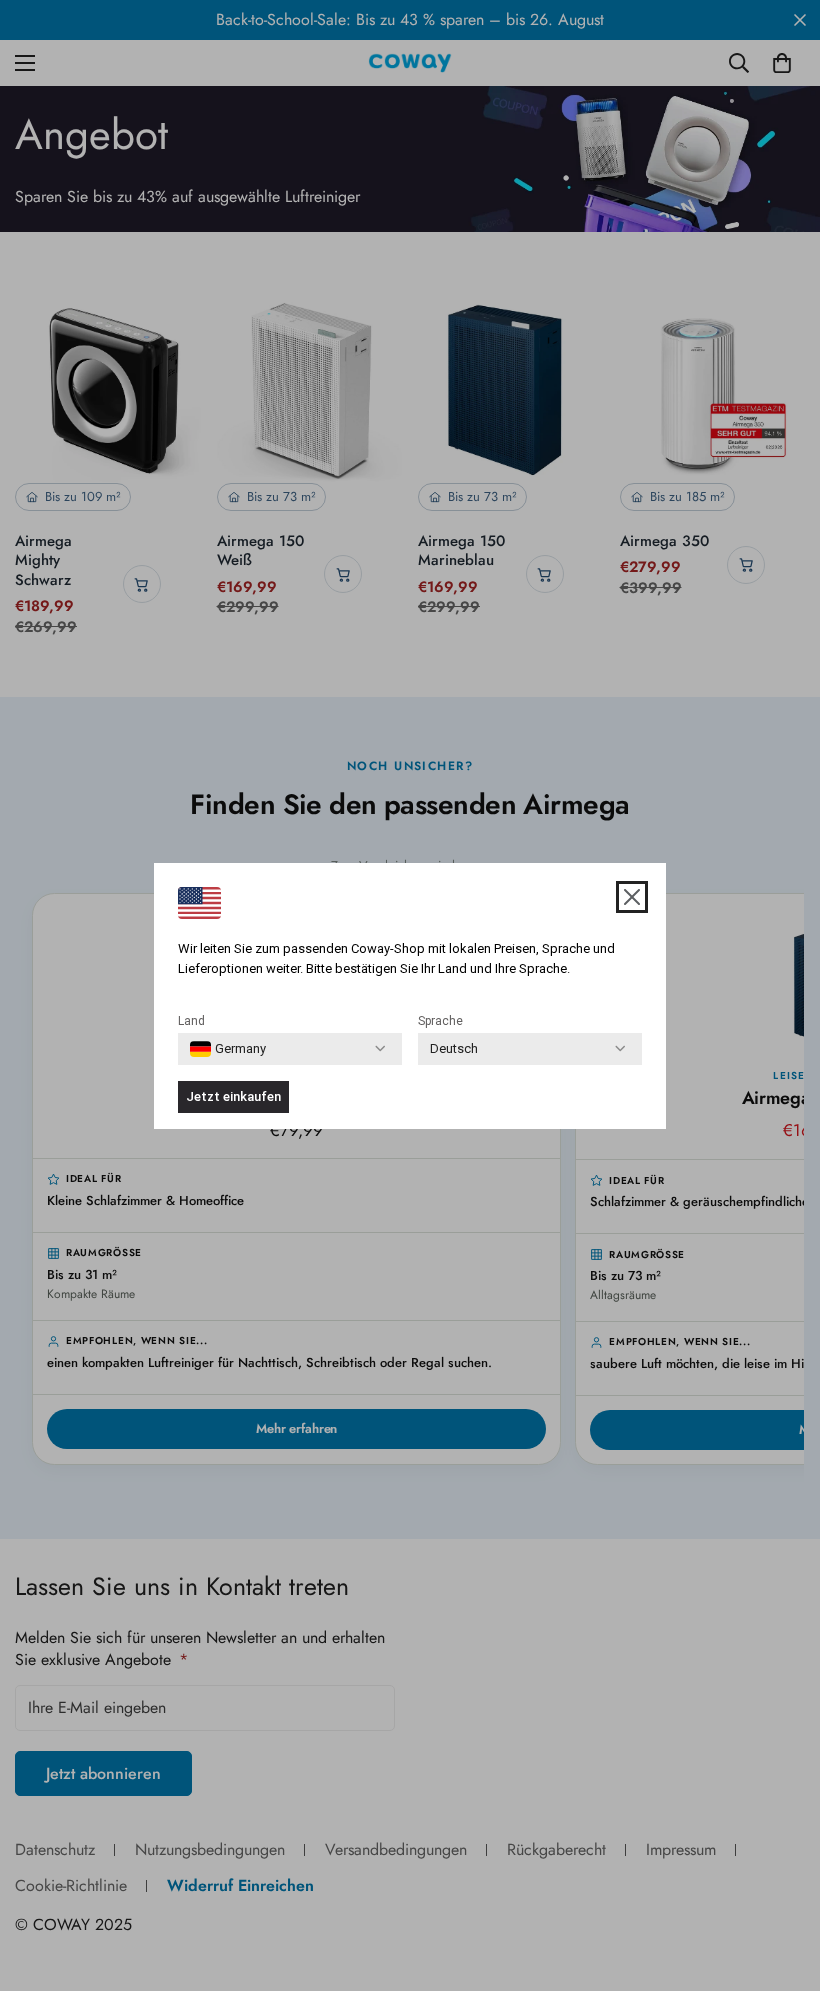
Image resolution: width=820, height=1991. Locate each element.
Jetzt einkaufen (233, 1096)
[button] (632, 897)
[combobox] (228, 1049)
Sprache (440, 1021)
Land (191, 1021)
